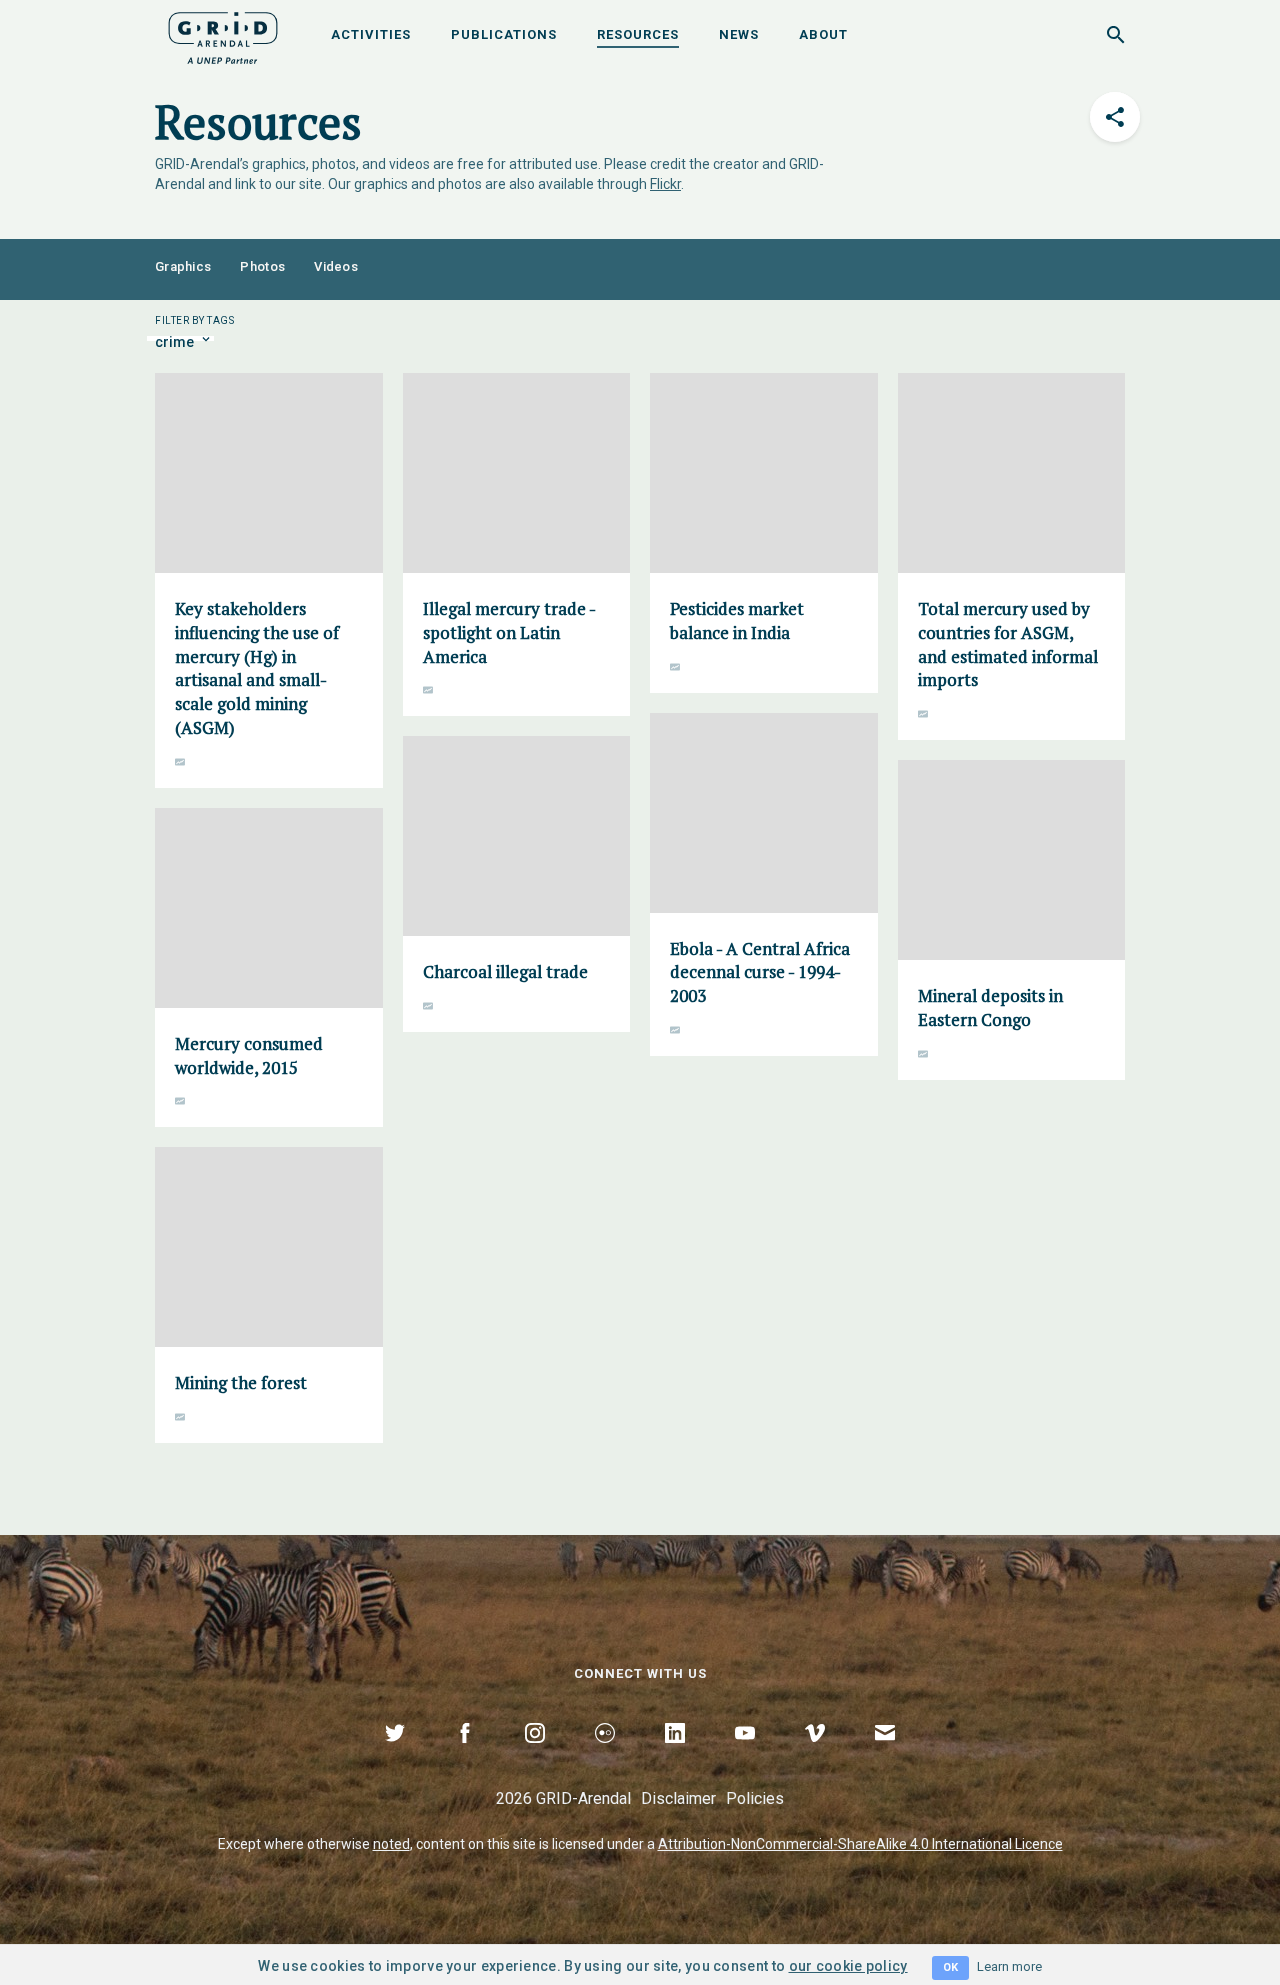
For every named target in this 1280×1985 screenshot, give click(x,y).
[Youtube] (745, 1756)
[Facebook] (465, 1756)
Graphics (183, 266)
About (823, 34)
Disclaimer (678, 1798)
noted (391, 1844)
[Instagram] (535, 1756)
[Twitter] (395, 1756)
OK (950, 1967)
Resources (638, 34)
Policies (755, 1798)
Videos (336, 266)
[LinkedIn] (675, 1756)
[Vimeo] (815, 1756)
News (739, 34)
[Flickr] (605, 1756)
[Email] (885, 1756)
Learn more (1009, 1966)
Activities (371, 34)
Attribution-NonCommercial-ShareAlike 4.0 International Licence (860, 1844)
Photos (262, 266)
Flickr (665, 184)
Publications (504, 34)
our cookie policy (848, 1966)
